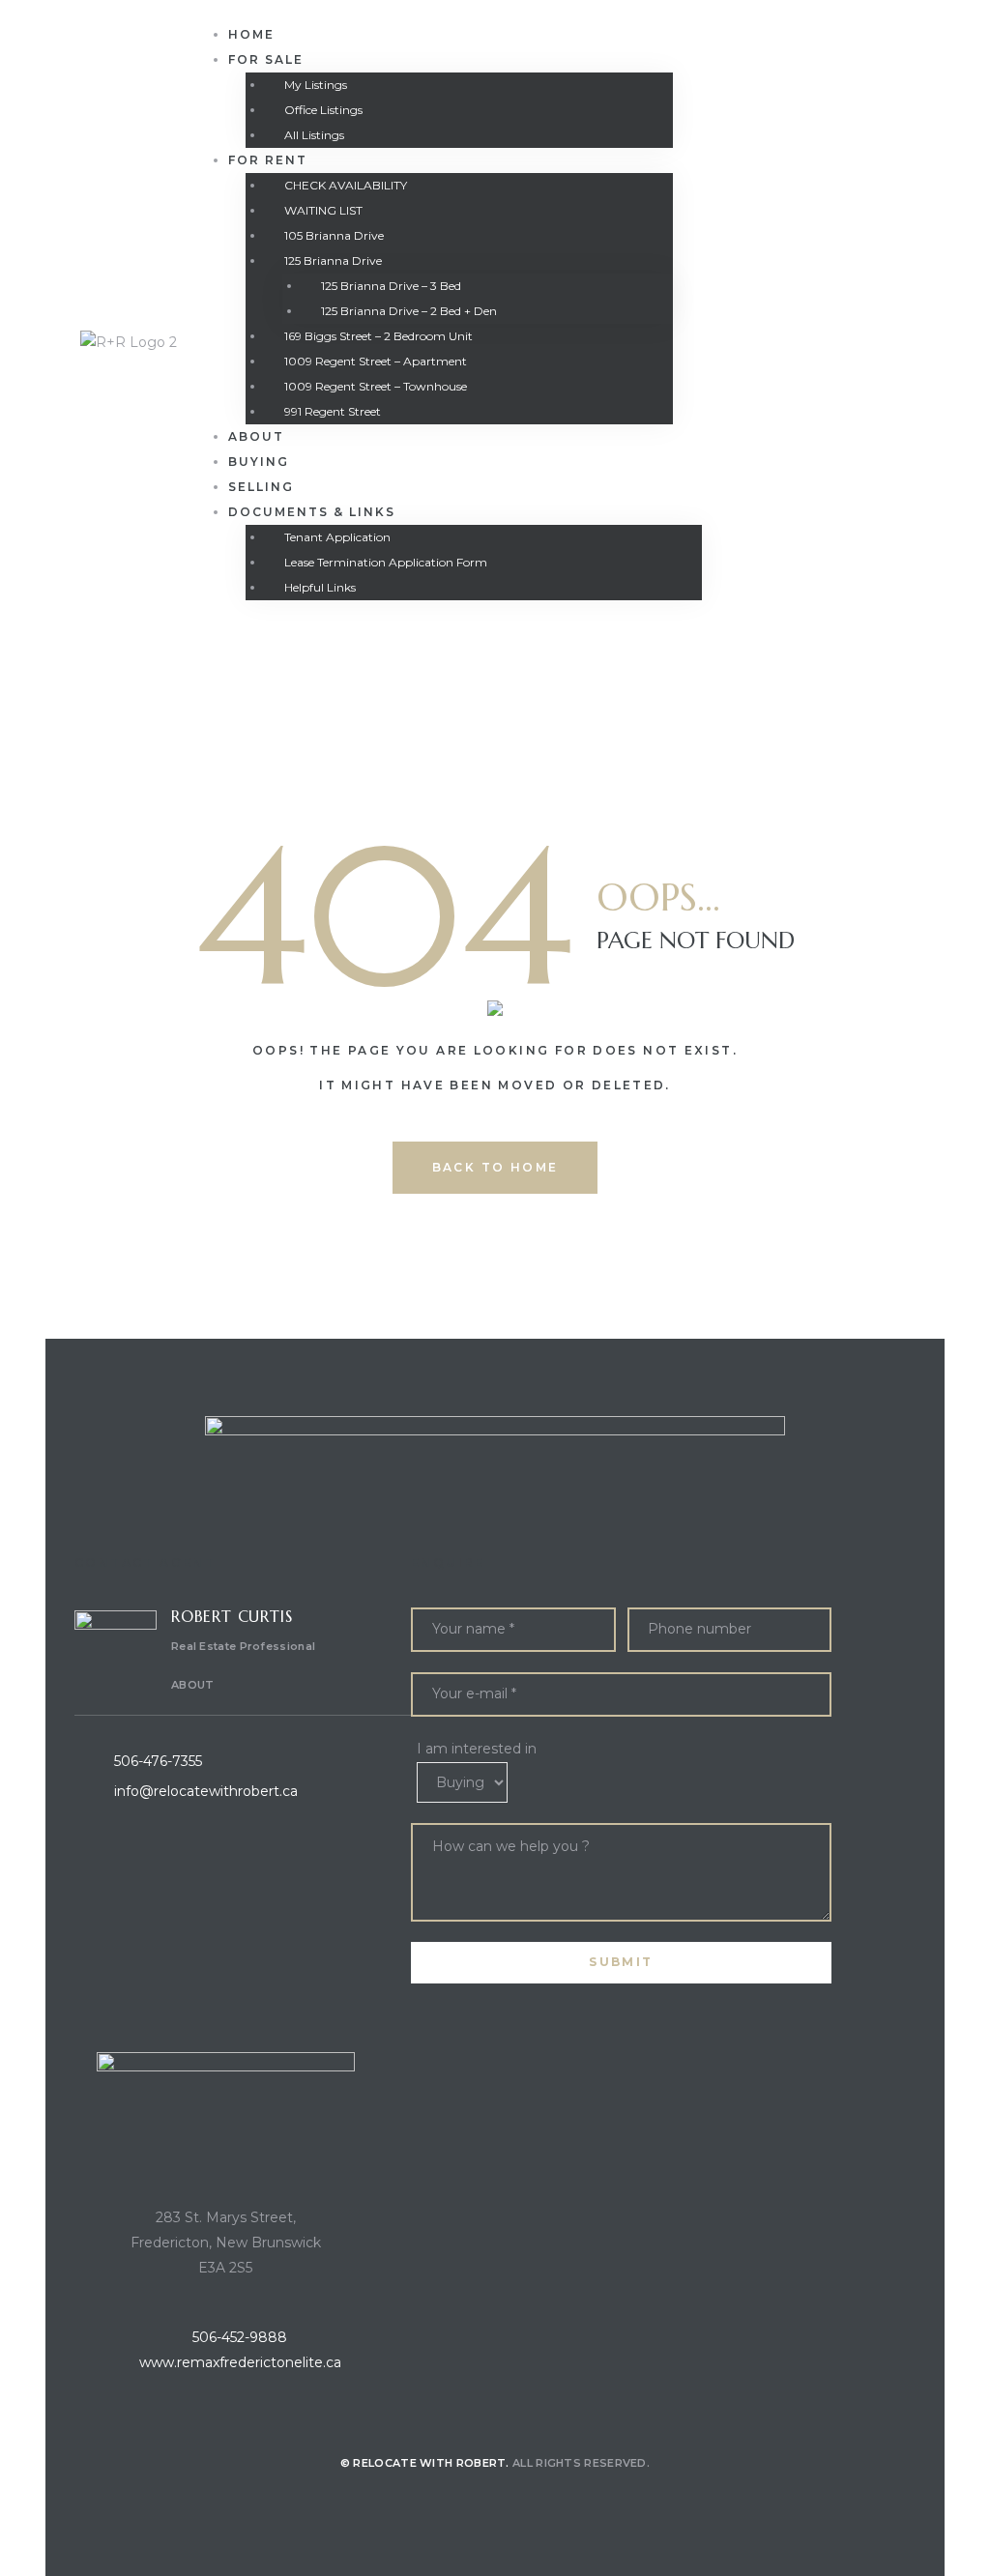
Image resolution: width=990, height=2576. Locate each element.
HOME (251, 34)
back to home (495, 1167)
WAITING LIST (323, 210)
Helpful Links (320, 587)
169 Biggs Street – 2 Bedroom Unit (379, 336)
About (256, 436)
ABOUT (193, 1685)
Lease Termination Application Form (386, 562)
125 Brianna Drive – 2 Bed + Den (409, 311)
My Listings (316, 85)
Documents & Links (312, 512)
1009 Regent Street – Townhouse (376, 386)
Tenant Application (337, 537)
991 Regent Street (333, 411)
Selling (261, 487)
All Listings (314, 135)
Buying (259, 462)
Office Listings (323, 110)
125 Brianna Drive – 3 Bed (391, 286)
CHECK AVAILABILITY (346, 185)
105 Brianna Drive (334, 235)
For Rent (268, 160)
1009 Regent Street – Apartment (376, 361)
